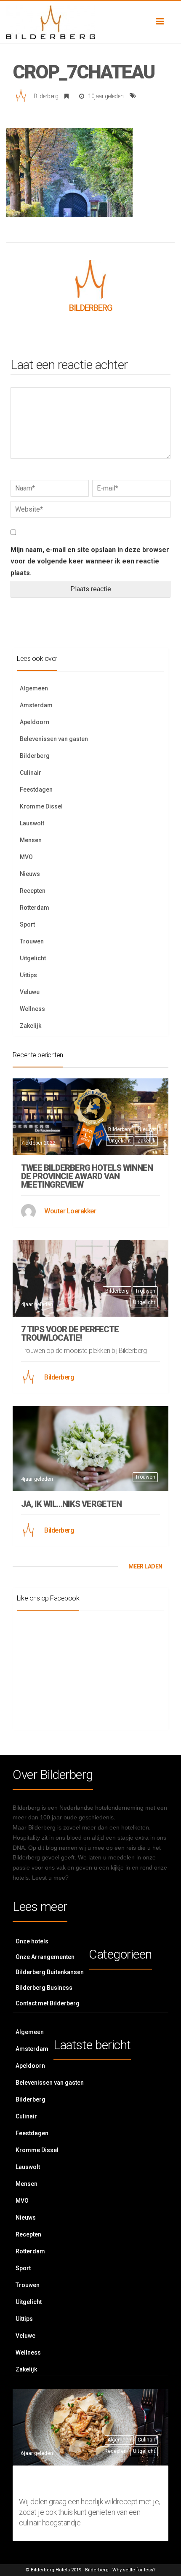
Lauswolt (32, 823)
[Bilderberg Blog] (90, 22)
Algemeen (34, 688)
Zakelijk (31, 1026)
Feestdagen (36, 790)
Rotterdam (35, 908)
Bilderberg (46, 96)
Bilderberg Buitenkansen (50, 1972)
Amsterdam (36, 705)
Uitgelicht (33, 958)
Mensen (31, 840)
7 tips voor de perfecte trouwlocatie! (70, 1334)
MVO (26, 857)
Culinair (31, 773)
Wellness (32, 1009)
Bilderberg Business (44, 1988)
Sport (27, 924)
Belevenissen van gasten (54, 739)
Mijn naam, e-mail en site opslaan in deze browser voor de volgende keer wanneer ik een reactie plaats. (90, 561)
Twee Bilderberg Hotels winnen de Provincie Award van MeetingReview (87, 1176)
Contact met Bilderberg (48, 2003)
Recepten (33, 891)
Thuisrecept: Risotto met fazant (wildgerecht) (84, 2482)
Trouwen (32, 941)
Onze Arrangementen (45, 1957)
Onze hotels (32, 1941)
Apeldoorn (35, 722)
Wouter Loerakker (70, 1211)
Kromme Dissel (41, 806)
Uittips (28, 975)
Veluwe (30, 992)
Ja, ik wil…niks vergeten (71, 1504)
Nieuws (30, 874)
